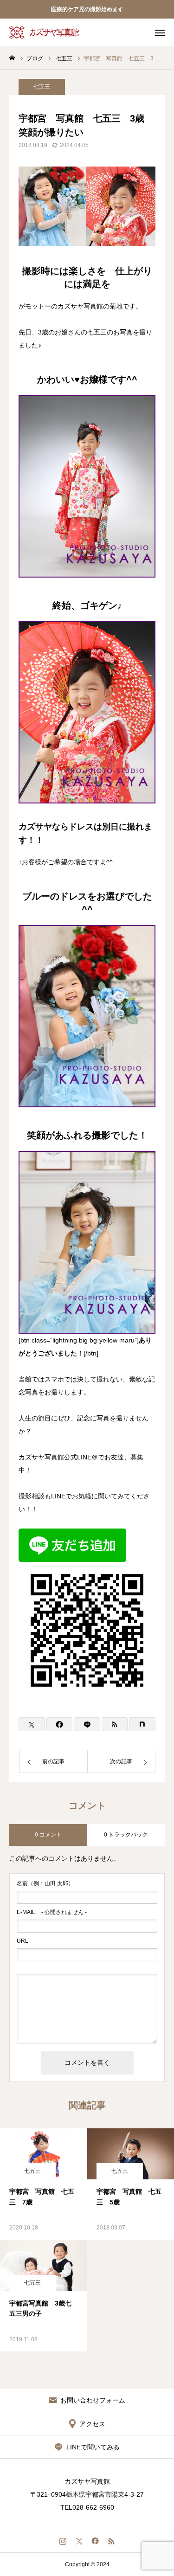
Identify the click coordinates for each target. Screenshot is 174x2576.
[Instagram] (63, 2541)
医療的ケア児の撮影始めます (87, 9)
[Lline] (87, 1724)
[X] (79, 2541)
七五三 (42, 87)
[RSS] (112, 2541)
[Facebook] (95, 2541)
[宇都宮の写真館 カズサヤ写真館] (45, 32)
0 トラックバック (126, 1835)
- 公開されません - (52, 1912)
